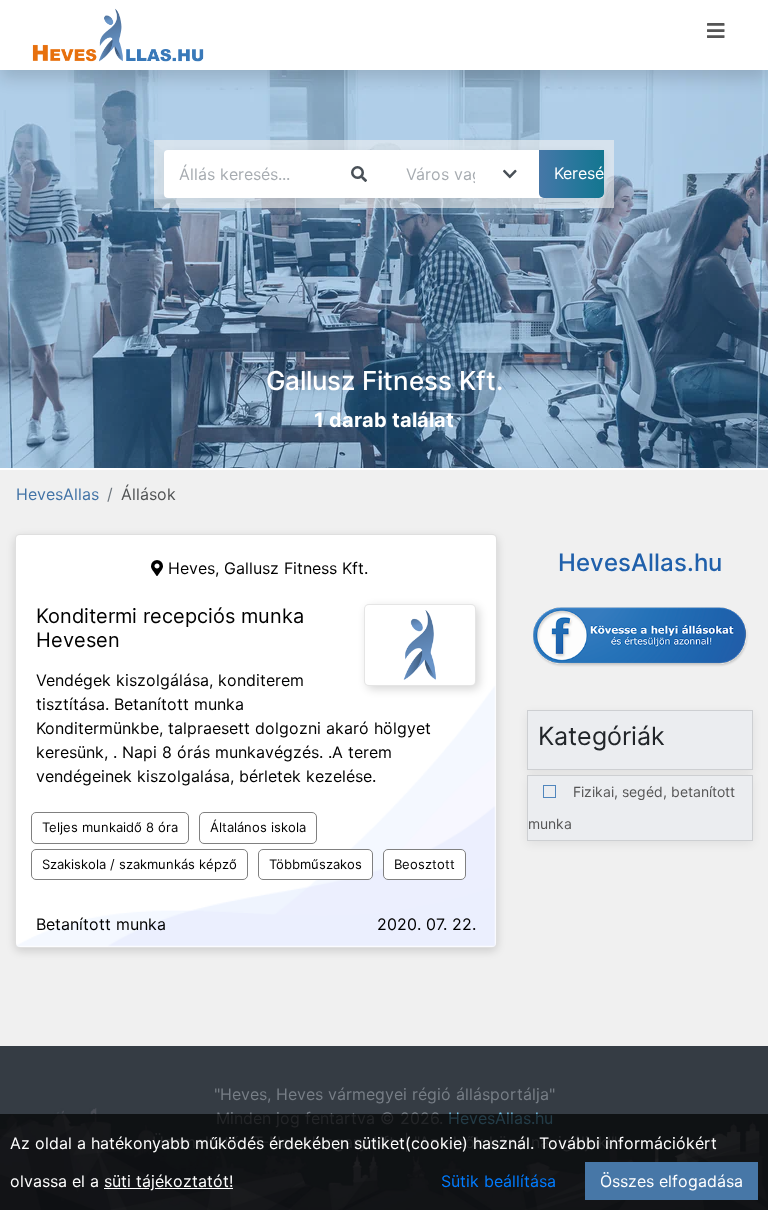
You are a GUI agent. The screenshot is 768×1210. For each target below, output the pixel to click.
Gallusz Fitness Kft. (296, 568)
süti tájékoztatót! (168, 1181)
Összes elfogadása (671, 1181)
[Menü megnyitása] (716, 31)
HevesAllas (57, 494)
